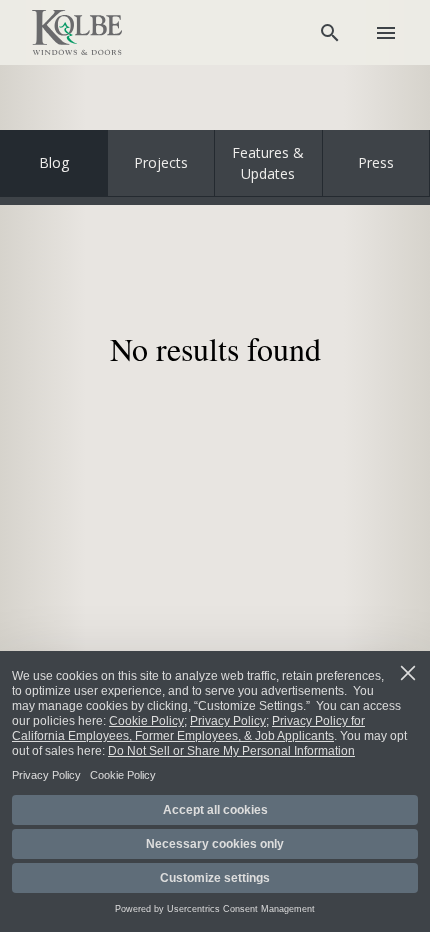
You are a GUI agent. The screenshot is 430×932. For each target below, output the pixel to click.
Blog (54, 162)
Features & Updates (268, 163)
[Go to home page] (77, 33)
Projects (161, 162)
